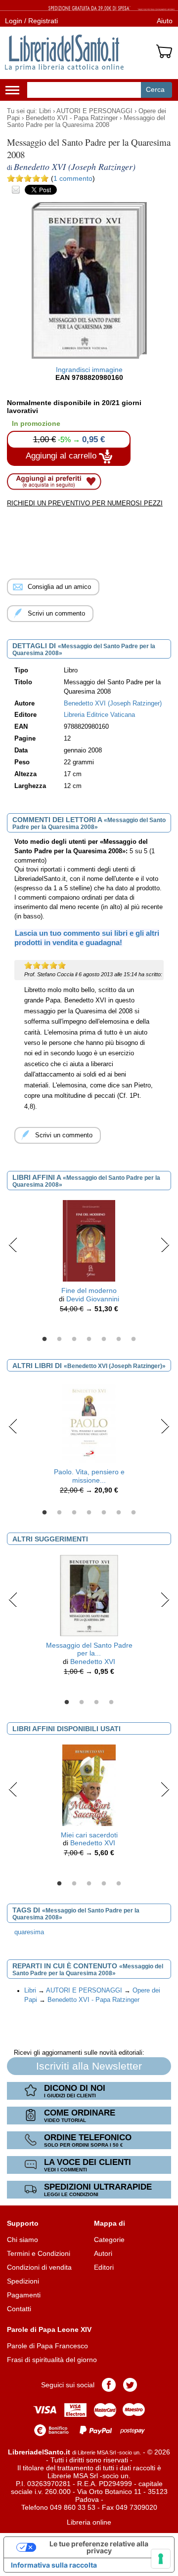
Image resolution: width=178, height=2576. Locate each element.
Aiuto (165, 21)
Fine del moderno (89, 1290)
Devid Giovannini (93, 1299)
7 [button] (133, 1339)
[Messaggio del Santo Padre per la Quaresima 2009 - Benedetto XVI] (89, 1595)
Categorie (109, 2240)
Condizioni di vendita (39, 2267)
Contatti (19, 2309)
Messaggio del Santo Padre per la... (89, 1649)
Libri (45, 111)
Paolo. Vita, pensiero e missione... (89, 1476)
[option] (89, 1259)
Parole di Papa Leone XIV (49, 2329)
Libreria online (89, 2522)
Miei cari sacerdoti (89, 1835)
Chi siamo (22, 2240)
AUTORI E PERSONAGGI (94, 111)
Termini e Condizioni (39, 2253)
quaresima (29, 1932)
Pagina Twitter (130, 2385)
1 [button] (44, 1339)
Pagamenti (24, 2295)
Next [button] (165, 1245)
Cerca (155, 89)
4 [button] (89, 1339)
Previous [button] (13, 1245)
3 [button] (74, 1339)
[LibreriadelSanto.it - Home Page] (64, 53)
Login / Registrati (31, 21)
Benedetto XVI (93, 1662)
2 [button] (59, 1339)
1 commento (73, 178)
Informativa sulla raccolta (54, 2565)
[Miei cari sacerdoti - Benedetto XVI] (89, 1785)
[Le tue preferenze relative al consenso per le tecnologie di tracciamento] (161, 2559)
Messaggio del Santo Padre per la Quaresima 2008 (86, 122)
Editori (104, 2267)
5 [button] (104, 1339)
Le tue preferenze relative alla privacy (99, 2547)
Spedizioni (23, 2281)
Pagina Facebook (109, 2385)
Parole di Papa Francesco (47, 2346)
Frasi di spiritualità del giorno (52, 2360)
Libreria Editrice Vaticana (99, 715)
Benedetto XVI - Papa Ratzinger (72, 118)
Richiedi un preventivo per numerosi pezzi (85, 503)
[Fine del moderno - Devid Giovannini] (89, 1240)
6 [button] (119, 1339)
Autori (103, 2253)
